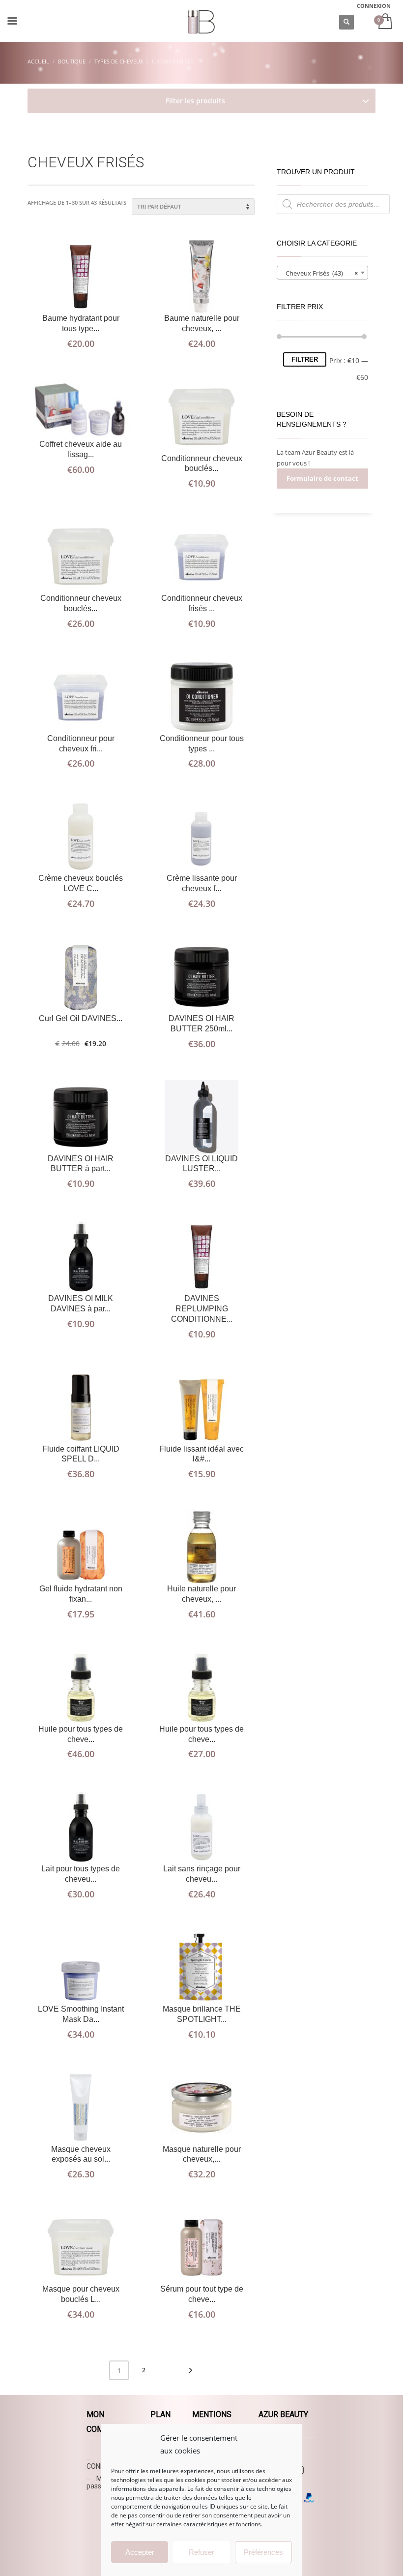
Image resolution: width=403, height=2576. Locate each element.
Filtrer (305, 359)
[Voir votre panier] (385, 22)
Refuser (201, 2552)
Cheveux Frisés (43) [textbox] (319, 273)
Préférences (263, 2552)
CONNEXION (374, 6)
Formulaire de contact (322, 478)
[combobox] (322, 273)
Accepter (140, 2552)
